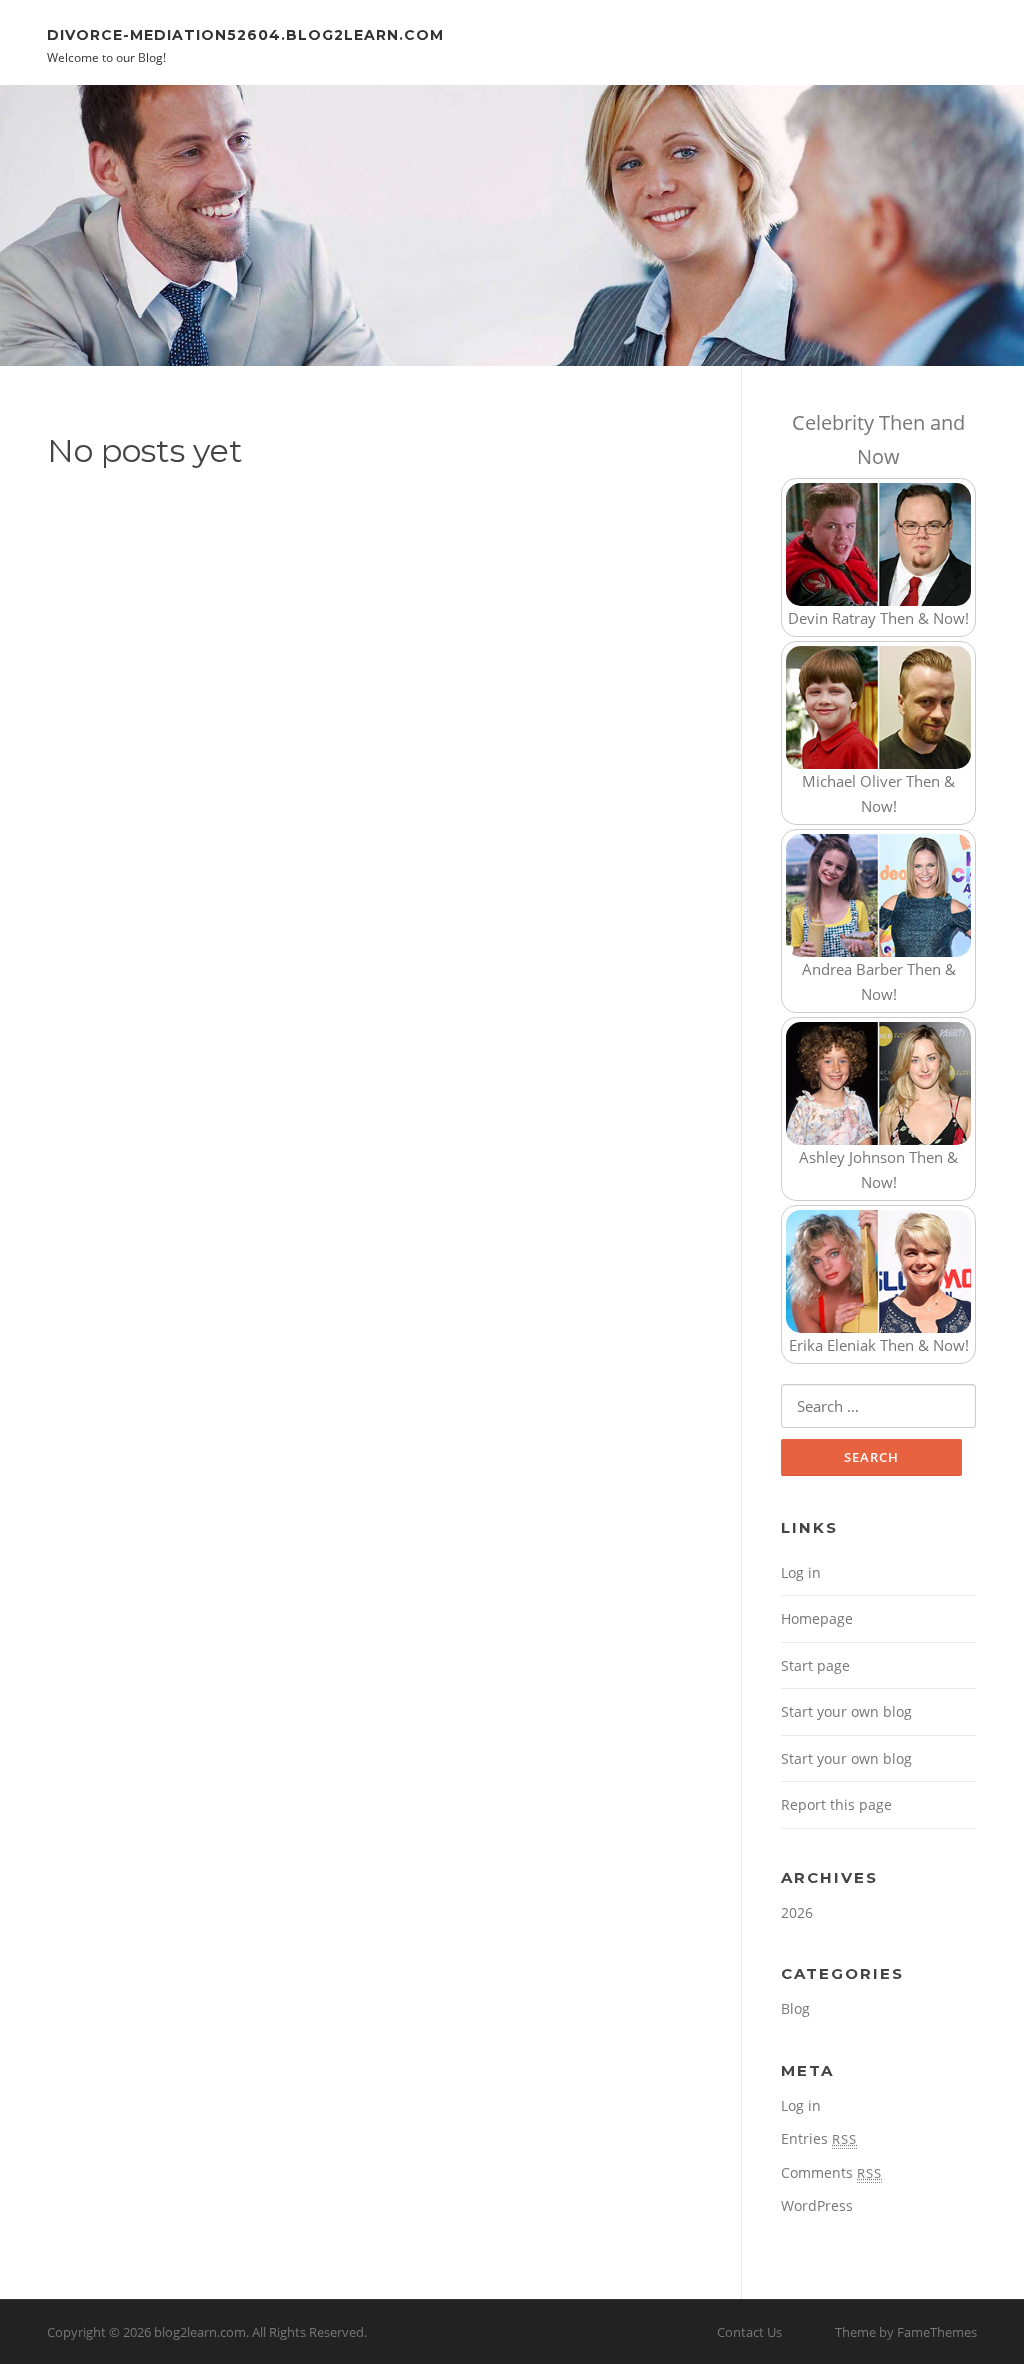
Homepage (817, 1618)
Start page (815, 1665)
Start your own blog (846, 1711)
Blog (795, 2008)
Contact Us (749, 2332)
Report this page (836, 1804)
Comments (831, 2172)
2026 (797, 1912)
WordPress (817, 2205)
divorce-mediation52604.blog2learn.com (245, 34)
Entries (819, 2138)
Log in (801, 1572)
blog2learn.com (200, 2332)
